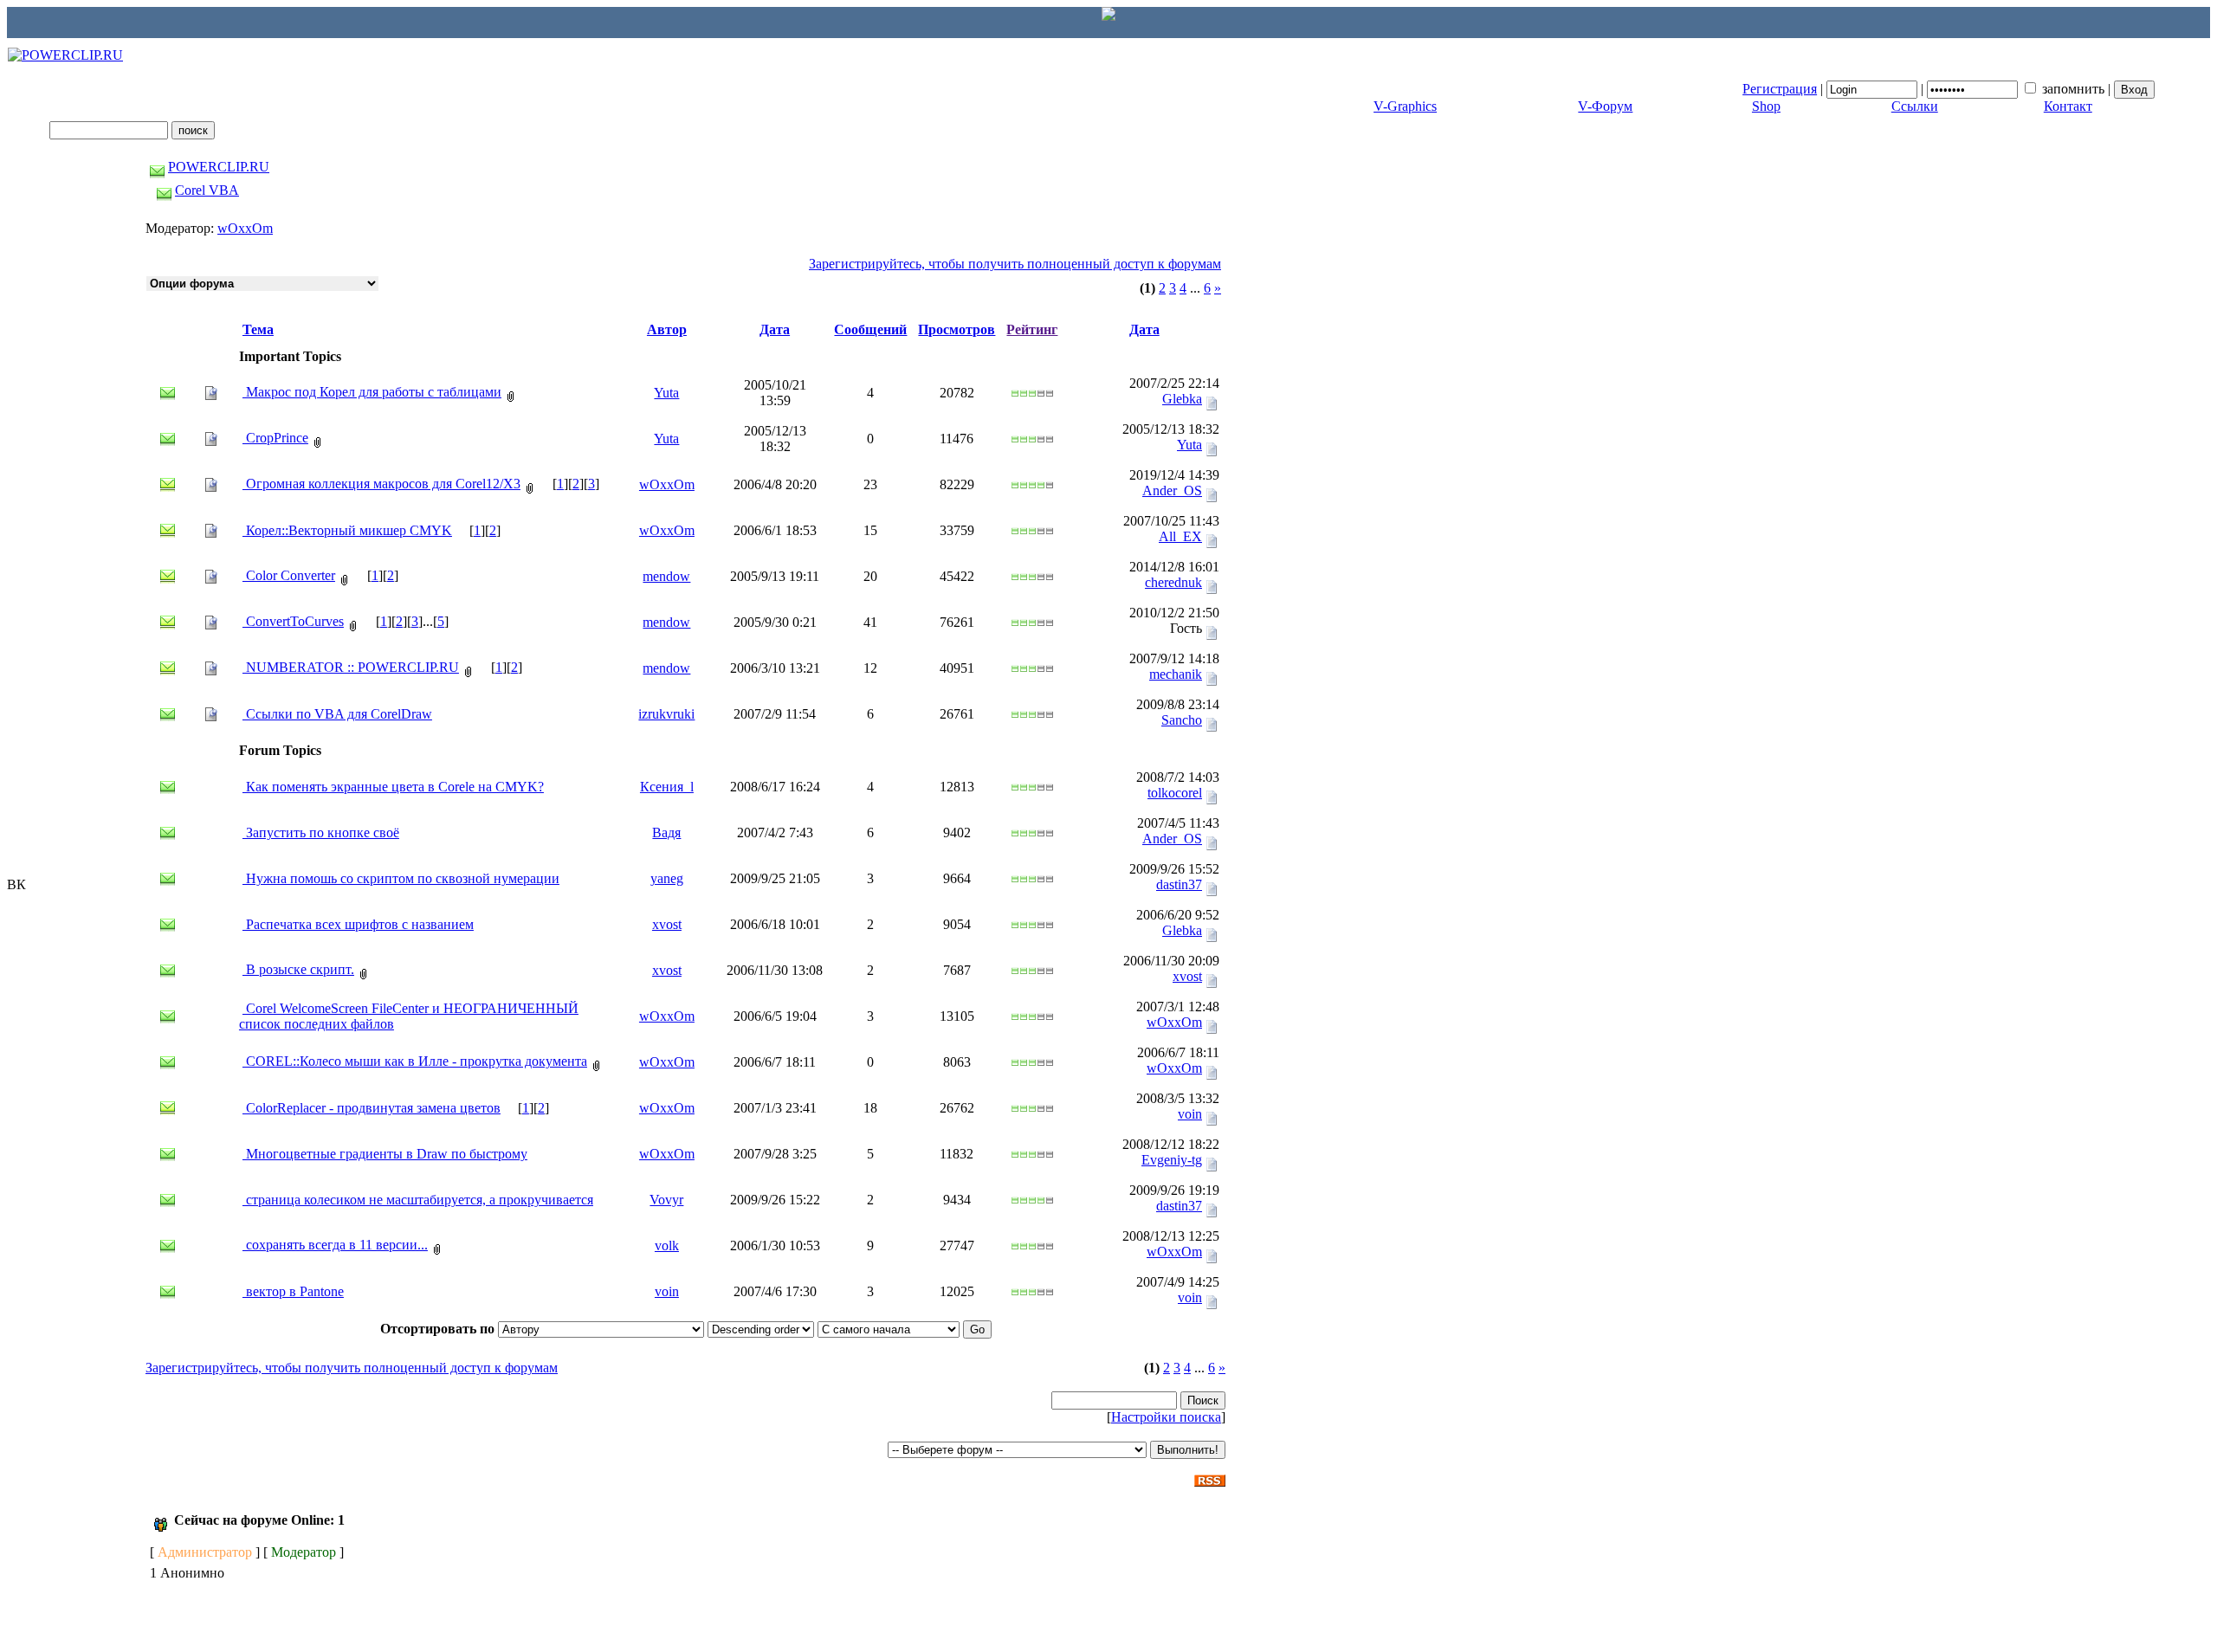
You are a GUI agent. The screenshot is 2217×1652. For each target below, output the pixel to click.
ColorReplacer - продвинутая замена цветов (372, 1108)
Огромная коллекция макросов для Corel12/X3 (381, 484)
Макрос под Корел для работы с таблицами (372, 392)
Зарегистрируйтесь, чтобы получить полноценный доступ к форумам (1015, 264)
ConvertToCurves (293, 621)
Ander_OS (1172, 490)
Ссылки (1915, 106)
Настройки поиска (1166, 1417)
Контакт (2068, 106)
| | (1928, 89)
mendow (666, 576)
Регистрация (1780, 89)
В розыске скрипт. (298, 969)
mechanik (1176, 674)
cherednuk (1173, 582)
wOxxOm (245, 228)
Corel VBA (207, 190)
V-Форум (1605, 106)
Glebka (1182, 399)
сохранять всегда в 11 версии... (335, 1245)
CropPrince (275, 438)
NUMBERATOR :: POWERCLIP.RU (351, 667)
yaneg (667, 878)
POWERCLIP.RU (219, 167)
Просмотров (957, 329)
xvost (667, 924)
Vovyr (666, 1200)
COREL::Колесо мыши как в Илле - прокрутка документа (415, 1061)
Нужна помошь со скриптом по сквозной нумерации (401, 878)
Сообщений (870, 329)
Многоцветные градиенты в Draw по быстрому (385, 1154)
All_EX (1180, 536)
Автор (667, 329)
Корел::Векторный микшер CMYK (347, 530)
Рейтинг (1032, 329)
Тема (258, 329)
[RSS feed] (1210, 1476)
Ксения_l (667, 787)
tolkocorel (1175, 793)
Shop (1766, 106)
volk (667, 1245)
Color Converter (289, 575)
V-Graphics (1405, 106)
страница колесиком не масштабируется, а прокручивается (418, 1200)
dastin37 (1179, 884)
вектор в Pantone (293, 1291)
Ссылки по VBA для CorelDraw (337, 714)
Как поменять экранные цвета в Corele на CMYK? (393, 787)
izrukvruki (666, 714)
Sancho (1182, 720)
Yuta (666, 393)
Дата (775, 329)
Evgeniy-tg (1172, 1160)
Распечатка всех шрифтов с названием (358, 924)
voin (1190, 1114)
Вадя (666, 832)
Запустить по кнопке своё (321, 832)
